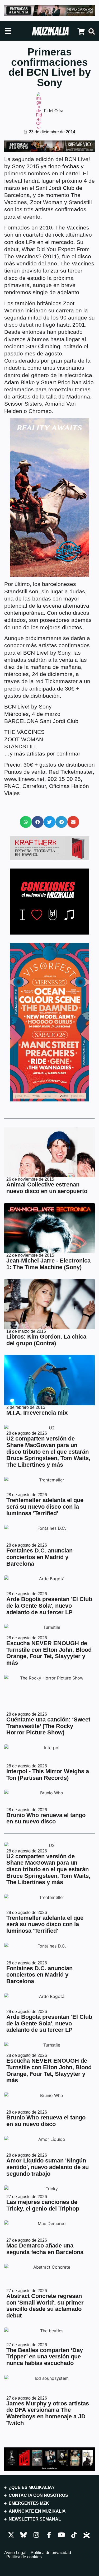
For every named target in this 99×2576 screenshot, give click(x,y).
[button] (26, 822)
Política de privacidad (51, 2553)
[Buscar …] (92, 32)
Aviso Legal (15, 2553)
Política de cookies (24, 2557)
